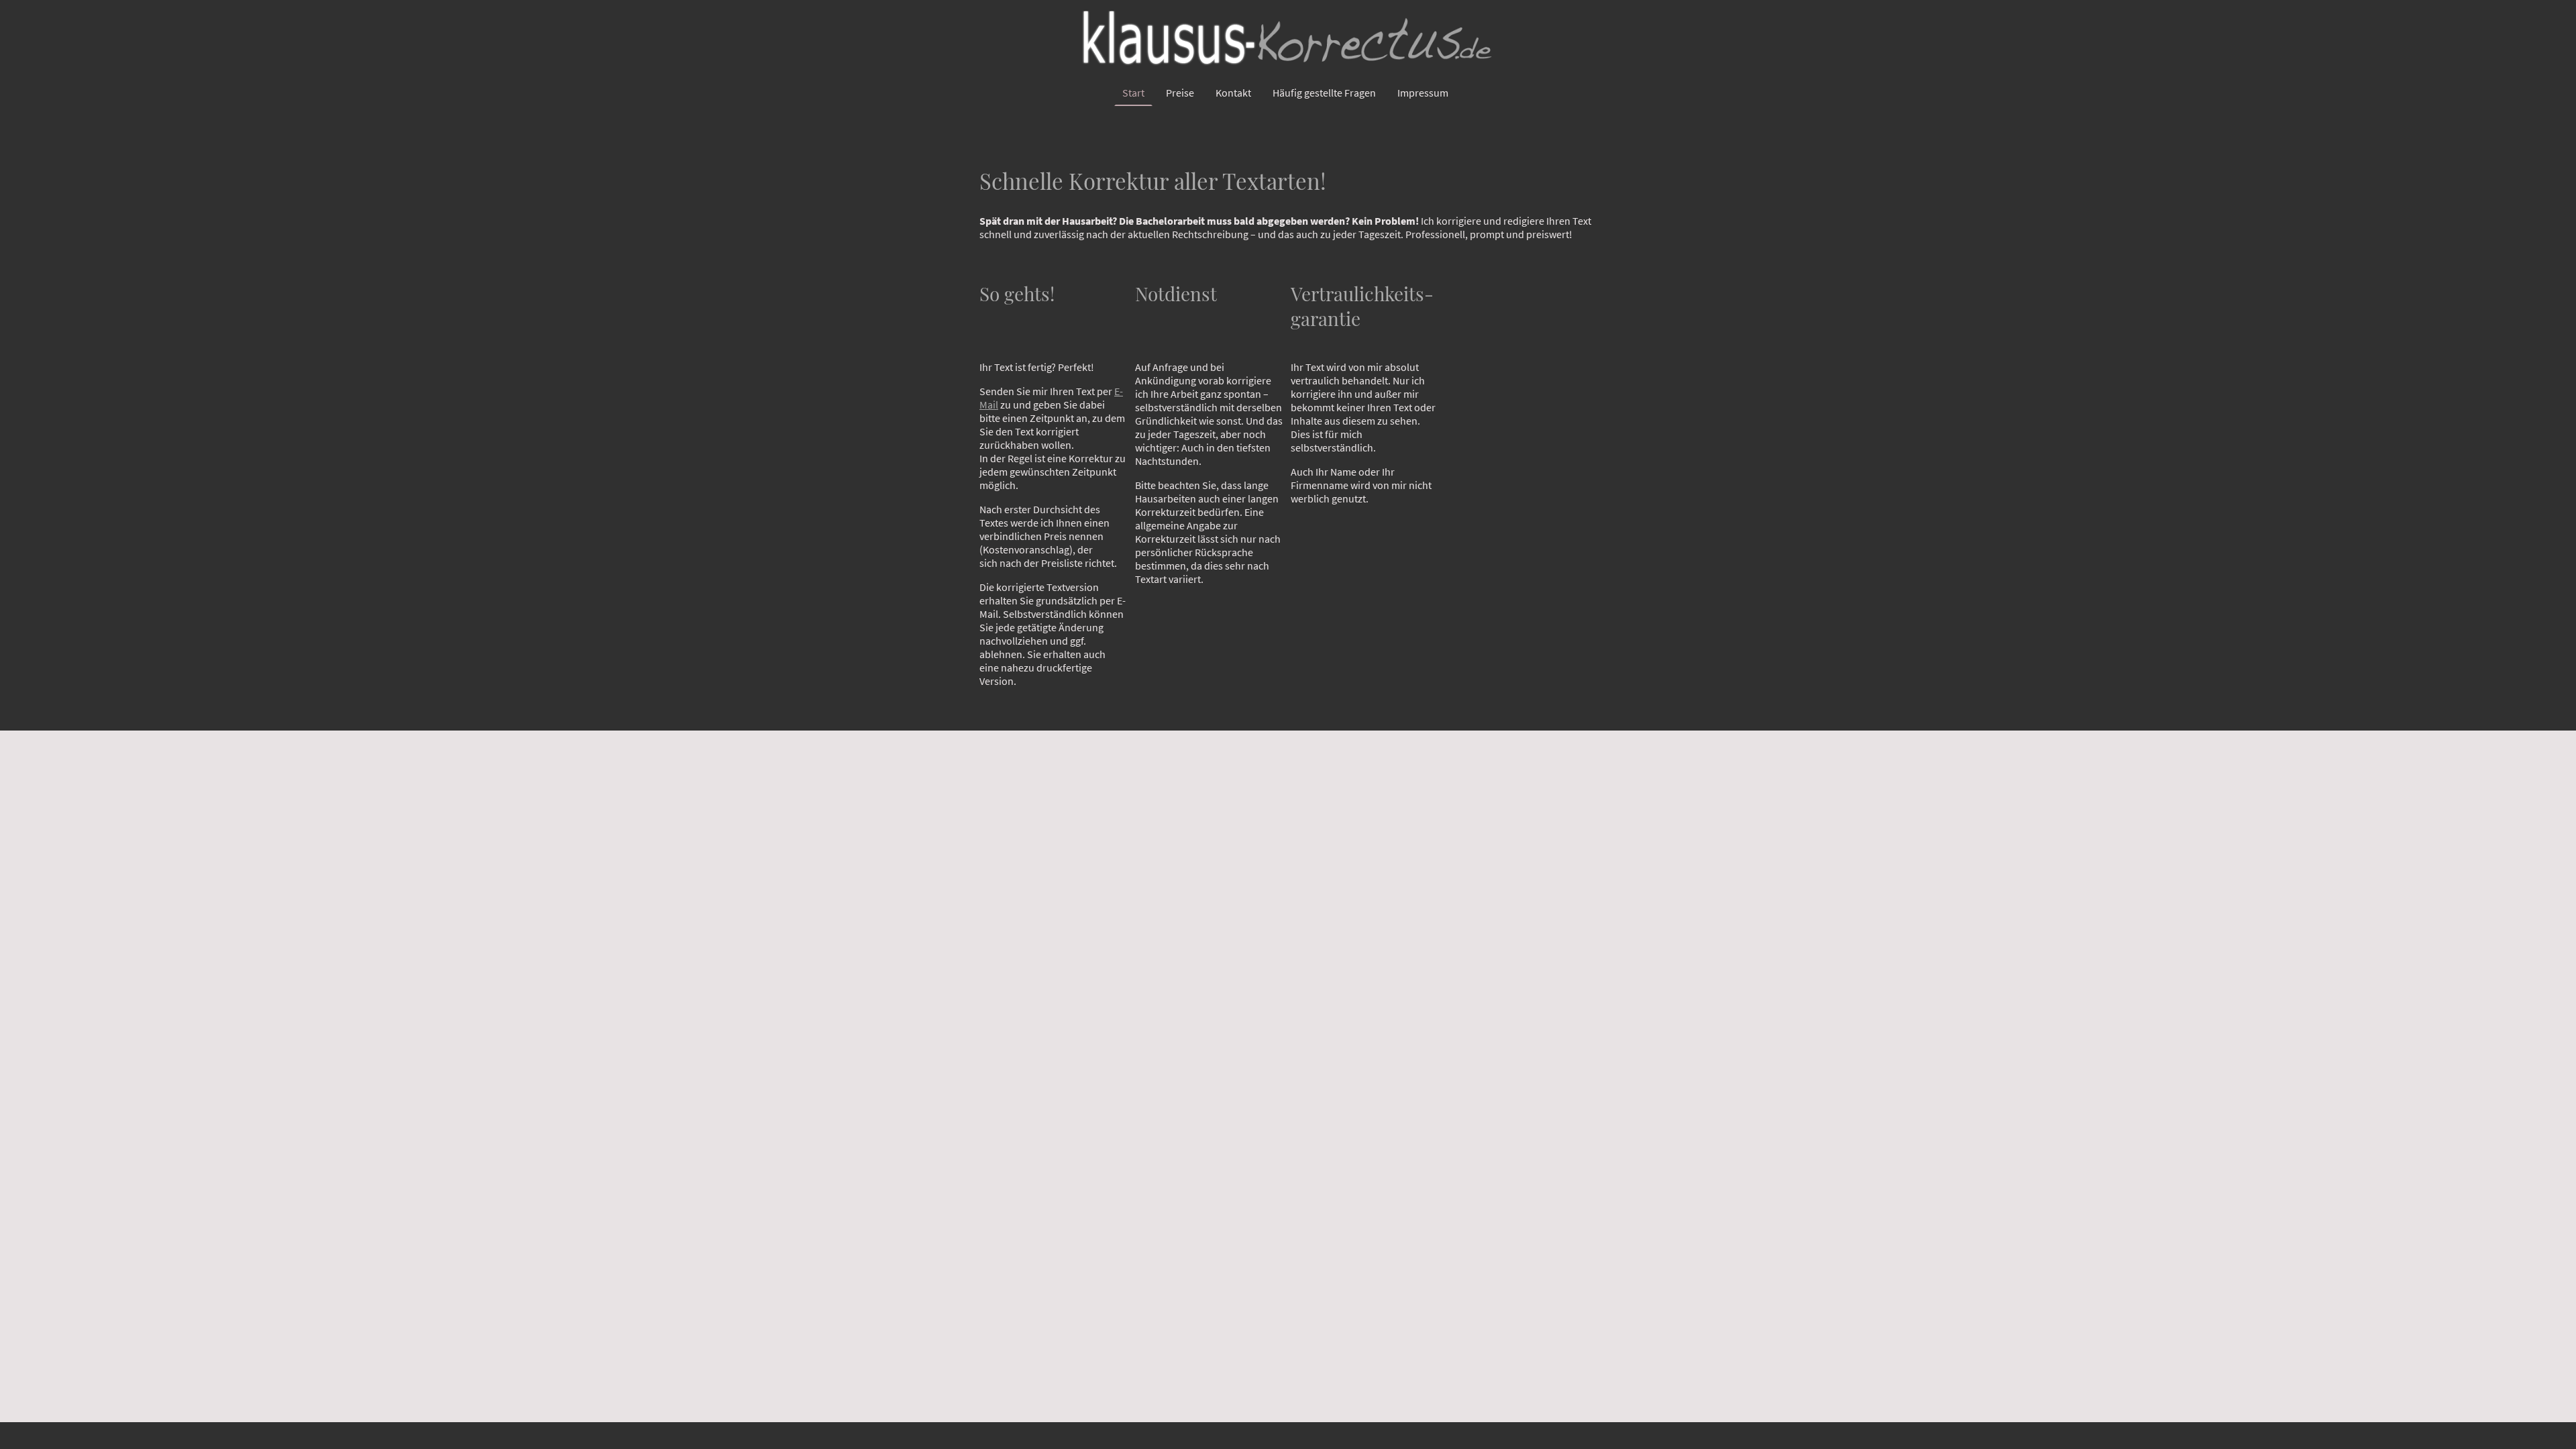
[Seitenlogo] (1288, 40)
